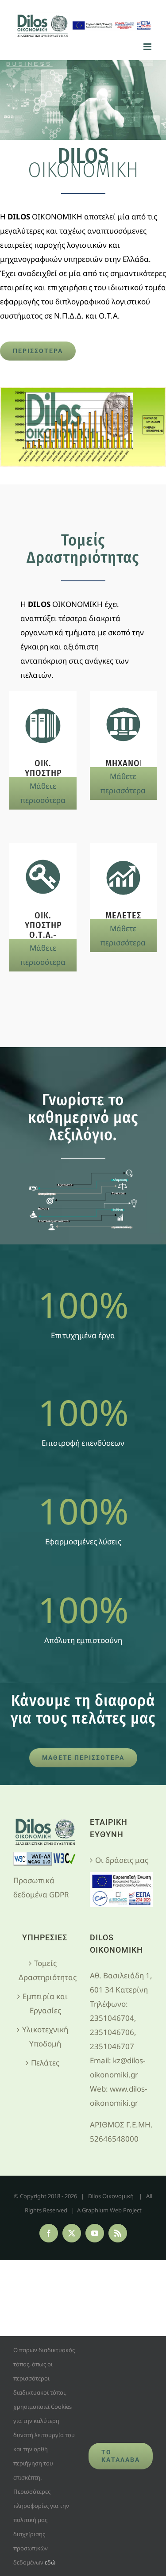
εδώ (50, 2562)
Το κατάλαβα (121, 2456)
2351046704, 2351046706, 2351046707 (113, 2032)
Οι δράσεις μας (122, 1860)
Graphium (95, 2210)
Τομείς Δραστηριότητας (45, 1970)
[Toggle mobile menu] (148, 47)
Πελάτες (45, 2063)
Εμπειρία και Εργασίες (45, 2003)
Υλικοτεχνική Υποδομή (45, 2037)
